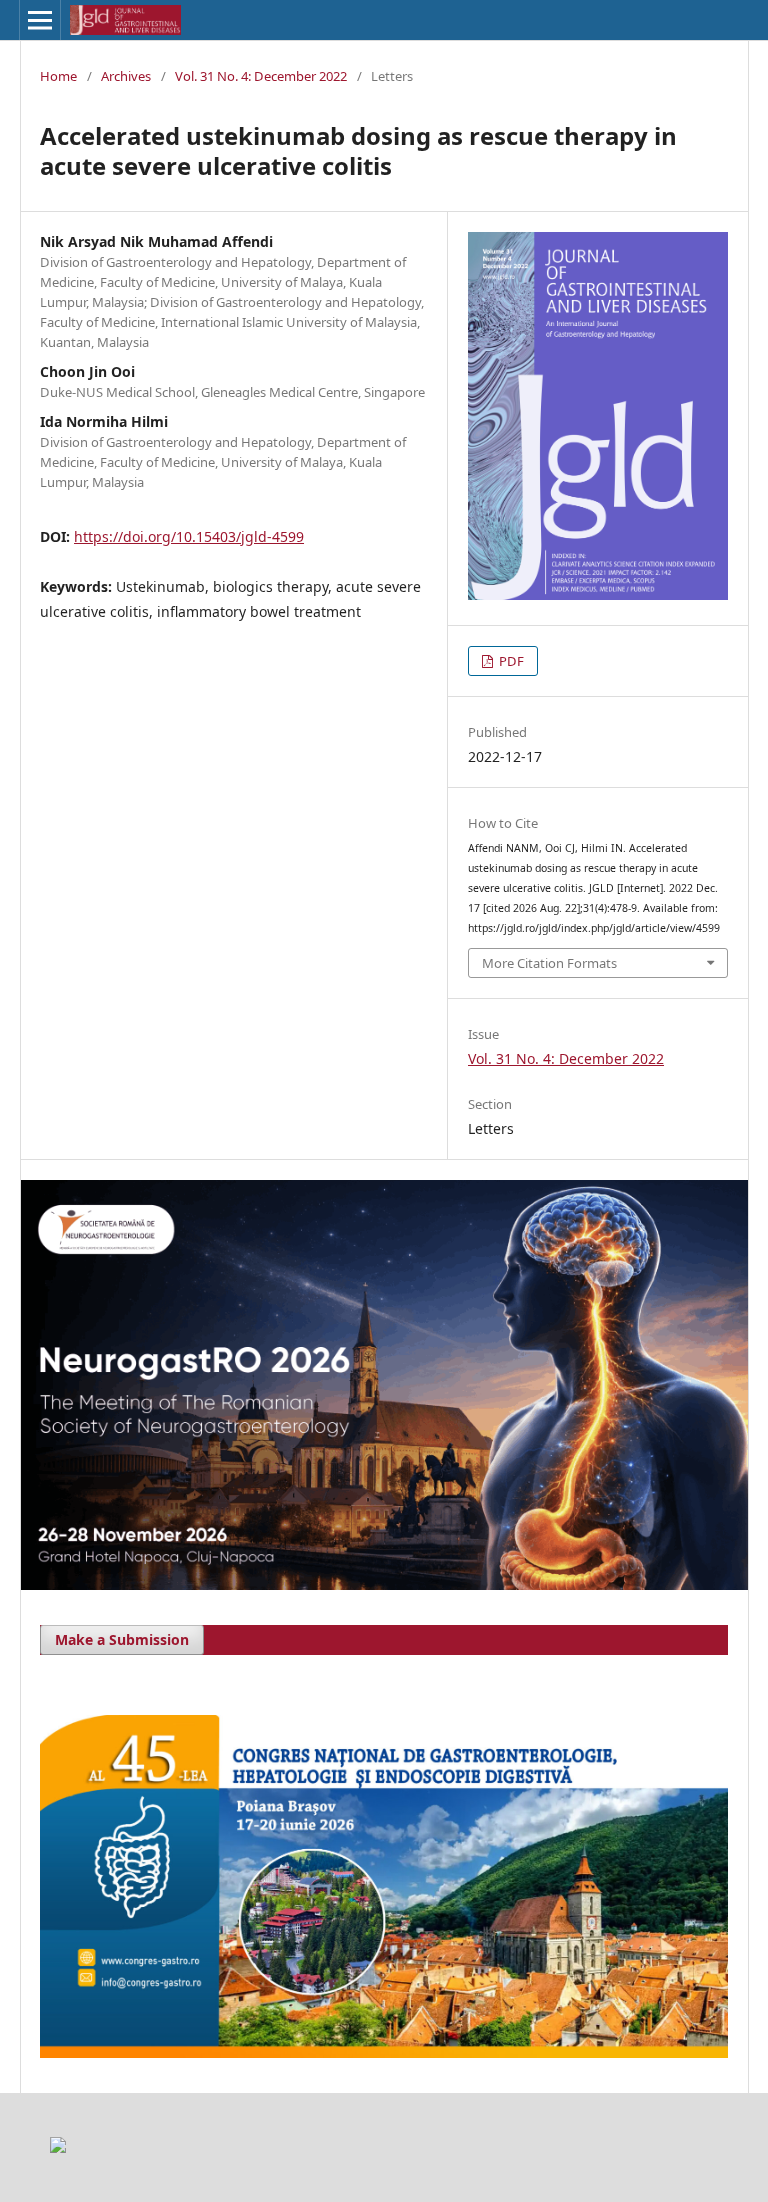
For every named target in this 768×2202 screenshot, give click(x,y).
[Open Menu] (40, 20)
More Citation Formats (549, 963)
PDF (510, 661)
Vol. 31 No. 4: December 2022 (261, 76)
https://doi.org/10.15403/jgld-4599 (189, 536)
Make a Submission (122, 1639)
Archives (126, 76)
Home (58, 76)
